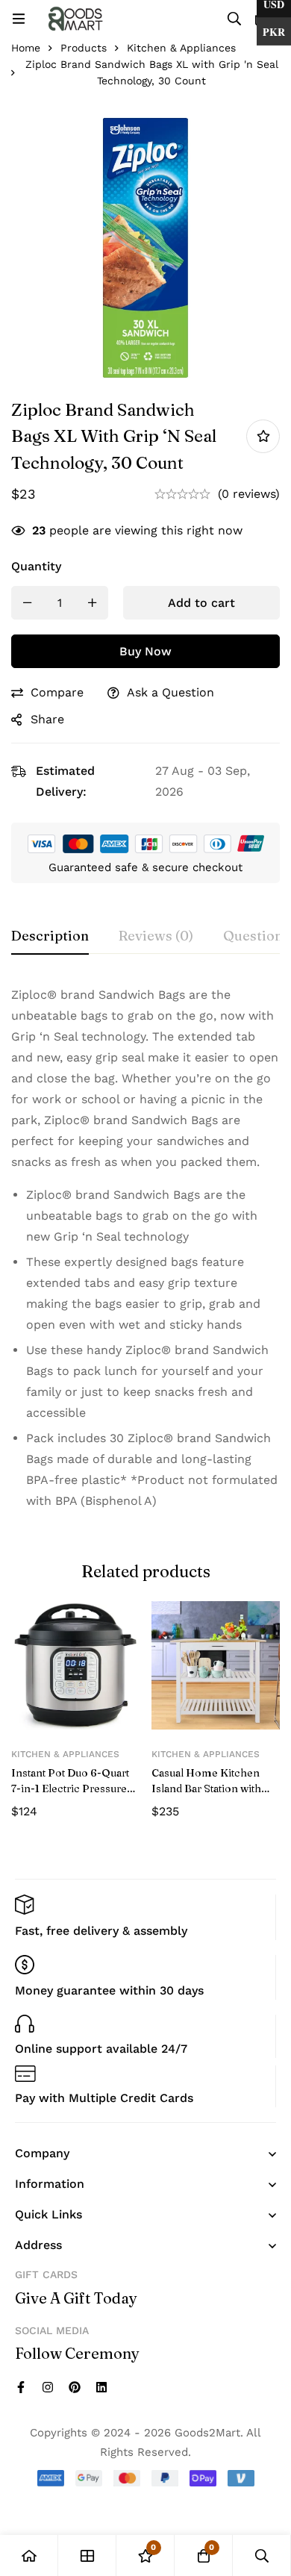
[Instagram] (48, 2387)
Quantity (36, 566)
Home (26, 48)
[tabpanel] (145, 1254)
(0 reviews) (249, 494)
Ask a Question (170, 692)
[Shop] (87, 2555)
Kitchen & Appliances (181, 48)
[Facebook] (21, 2387)
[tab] (50, 937)
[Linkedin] (101, 2387)
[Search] (234, 19)
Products (84, 48)
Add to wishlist (263, 436)
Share (47, 719)
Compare (57, 692)
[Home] (29, 2555)
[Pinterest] (75, 2387)
